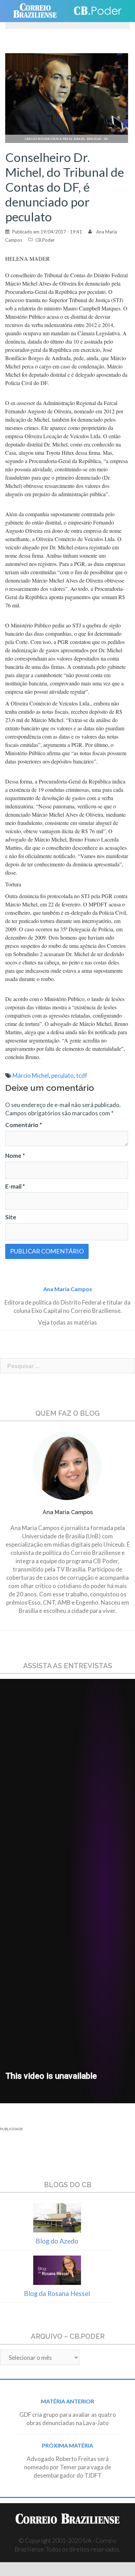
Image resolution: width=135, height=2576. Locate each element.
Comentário (24, 1125)
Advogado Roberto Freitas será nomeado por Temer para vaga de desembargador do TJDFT (68, 2467)
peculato (62, 1075)
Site (11, 1217)
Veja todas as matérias (67, 1322)
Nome (15, 1156)
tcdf (82, 1075)
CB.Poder (45, 240)
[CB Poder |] (97, 11)
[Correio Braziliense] (38, 11)
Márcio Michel (31, 1075)
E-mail (15, 1186)
